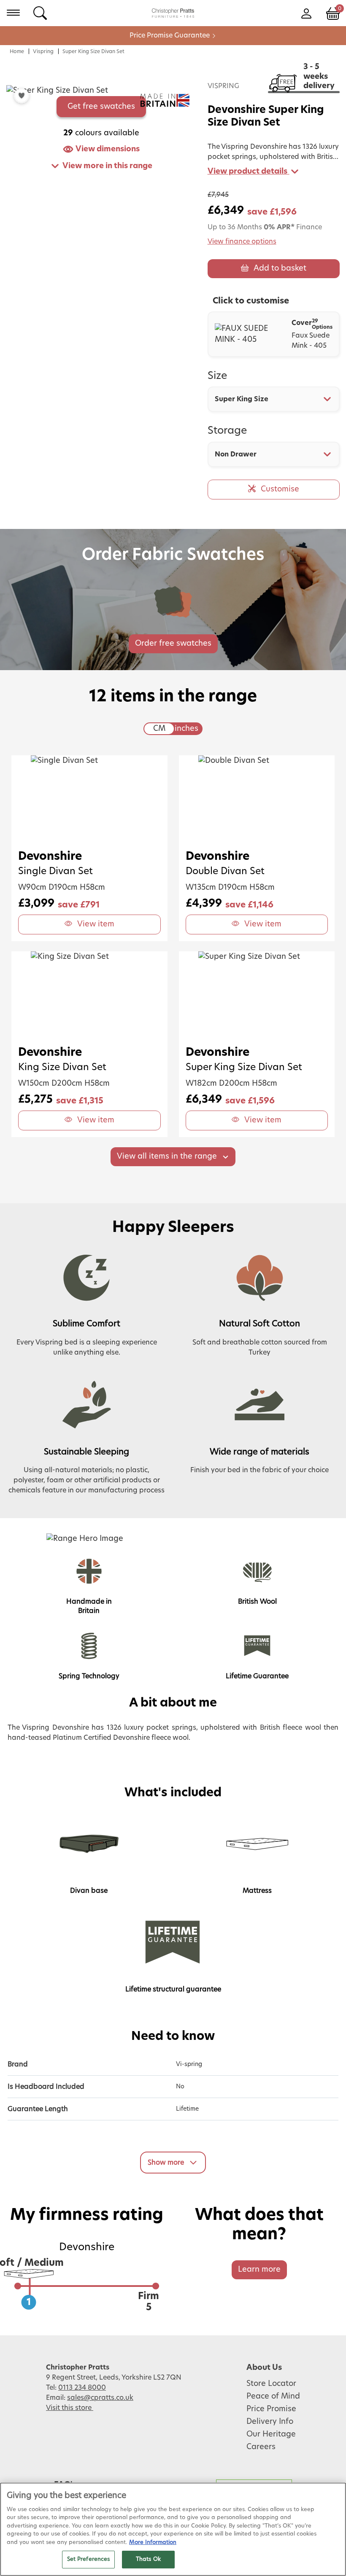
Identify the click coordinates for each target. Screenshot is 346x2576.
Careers (261, 2447)
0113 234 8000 (82, 2388)
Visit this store (70, 2408)
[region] (173, 2529)
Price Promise (271, 2409)
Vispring (43, 51)
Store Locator (271, 2384)
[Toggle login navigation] (306, 13)
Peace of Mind (273, 2396)
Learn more (259, 2270)
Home (17, 51)
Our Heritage (271, 2434)
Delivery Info (270, 2422)
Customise (280, 489)
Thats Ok (148, 2559)
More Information (153, 2542)
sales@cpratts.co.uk (100, 2398)
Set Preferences (89, 2559)
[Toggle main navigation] (13, 13)
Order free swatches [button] (173, 644)
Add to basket (280, 268)
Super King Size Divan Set (93, 51)
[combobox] (274, 399)
